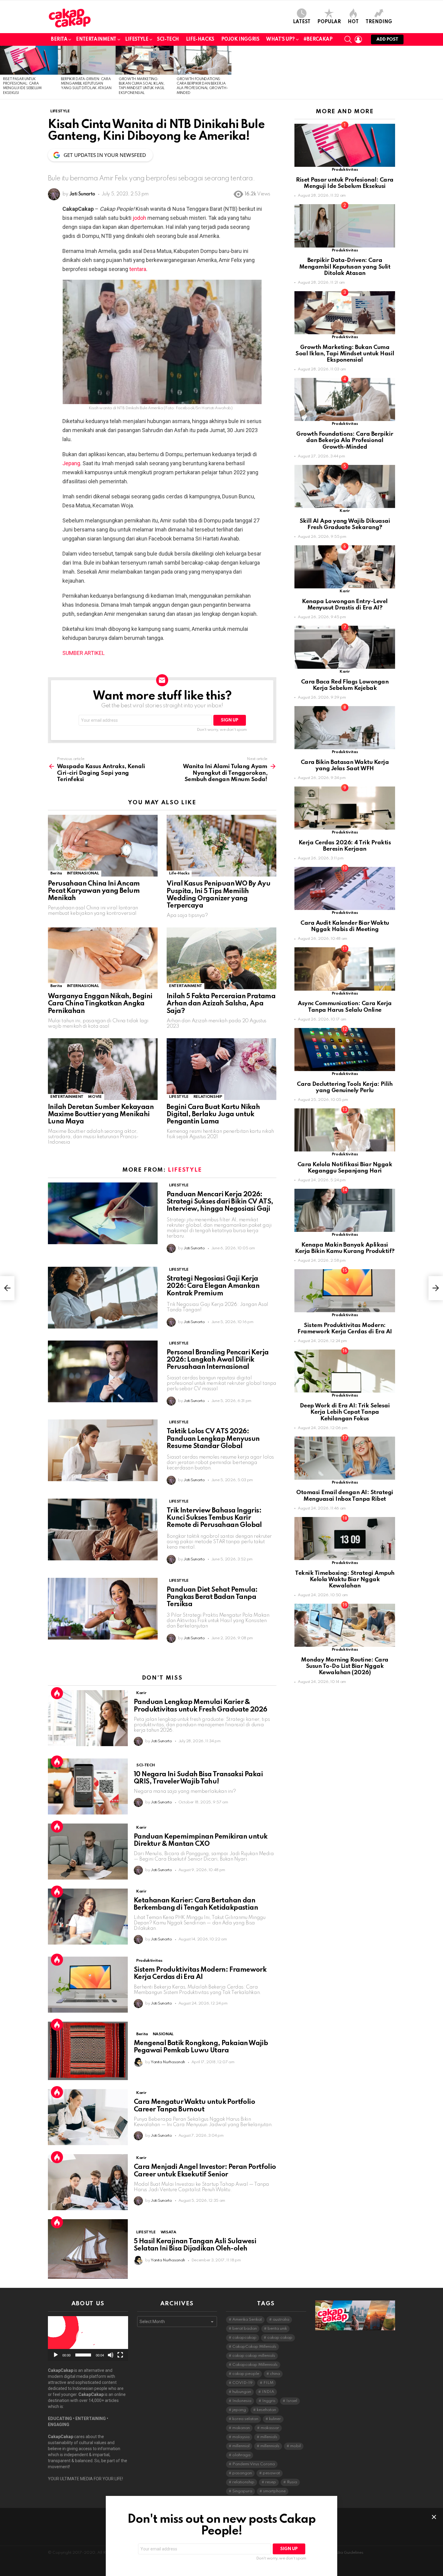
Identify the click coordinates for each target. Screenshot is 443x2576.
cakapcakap (244, 2338)
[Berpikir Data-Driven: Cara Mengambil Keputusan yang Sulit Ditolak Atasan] (87, 60)
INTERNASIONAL (83, 873)
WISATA (168, 2232)
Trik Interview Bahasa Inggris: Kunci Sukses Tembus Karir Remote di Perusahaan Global (214, 1518)
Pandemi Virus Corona (254, 2464)
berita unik (277, 2329)
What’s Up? (280, 39)
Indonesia (242, 2401)
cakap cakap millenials (254, 2356)
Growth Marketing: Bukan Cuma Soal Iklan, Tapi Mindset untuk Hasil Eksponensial (345, 354)
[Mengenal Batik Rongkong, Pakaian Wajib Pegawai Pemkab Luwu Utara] (88, 2051)
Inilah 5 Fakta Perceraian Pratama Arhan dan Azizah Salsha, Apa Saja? (221, 1004)
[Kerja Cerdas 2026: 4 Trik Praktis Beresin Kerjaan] (345, 808)
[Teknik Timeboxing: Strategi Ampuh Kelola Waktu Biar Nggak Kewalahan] (345, 1539)
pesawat (271, 2473)
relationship (243, 2482)
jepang (239, 2410)
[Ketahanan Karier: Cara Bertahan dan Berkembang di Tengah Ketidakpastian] (88, 1917)
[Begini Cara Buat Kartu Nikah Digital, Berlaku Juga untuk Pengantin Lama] (222, 1069)
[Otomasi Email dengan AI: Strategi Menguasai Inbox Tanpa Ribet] (345, 1458)
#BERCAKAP (318, 39)
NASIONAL (163, 2034)
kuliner (275, 2419)
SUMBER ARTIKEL (83, 653)
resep (271, 2482)
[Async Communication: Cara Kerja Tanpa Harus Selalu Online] (345, 969)
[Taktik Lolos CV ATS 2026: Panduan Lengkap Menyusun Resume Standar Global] (103, 1450)
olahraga (241, 2455)
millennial (241, 2446)
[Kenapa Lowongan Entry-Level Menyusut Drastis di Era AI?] (345, 567)
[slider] (83, 2355)
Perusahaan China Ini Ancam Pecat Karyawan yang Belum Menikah (94, 891)
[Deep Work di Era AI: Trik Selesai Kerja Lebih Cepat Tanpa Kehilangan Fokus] (345, 1371)
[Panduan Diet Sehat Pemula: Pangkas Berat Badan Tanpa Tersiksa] (103, 1609)
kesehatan (266, 2410)
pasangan (242, 2473)
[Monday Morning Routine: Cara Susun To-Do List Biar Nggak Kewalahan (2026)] (345, 1625)
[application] (88, 2339)
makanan (241, 2428)
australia (281, 2320)
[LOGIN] (358, 39)
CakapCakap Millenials (254, 2347)
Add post (387, 39)
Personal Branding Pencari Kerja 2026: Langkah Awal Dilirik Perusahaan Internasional (218, 1360)
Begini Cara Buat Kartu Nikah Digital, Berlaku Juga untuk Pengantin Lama (213, 1114)
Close (434, 2517)
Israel (292, 2401)
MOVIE (95, 1097)
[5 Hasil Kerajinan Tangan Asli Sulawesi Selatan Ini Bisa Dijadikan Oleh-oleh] (88, 2249)
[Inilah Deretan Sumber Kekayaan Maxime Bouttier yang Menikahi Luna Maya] (103, 1069)
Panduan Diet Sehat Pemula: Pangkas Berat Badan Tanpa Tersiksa (212, 1597)
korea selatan (245, 2419)
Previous (3, 73)
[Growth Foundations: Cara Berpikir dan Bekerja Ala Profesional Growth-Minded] (203, 60)
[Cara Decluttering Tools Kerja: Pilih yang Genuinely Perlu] (345, 1050)
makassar (270, 2428)
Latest (302, 22)
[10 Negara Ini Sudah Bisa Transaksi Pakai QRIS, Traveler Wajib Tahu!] (88, 1786)
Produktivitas (149, 1961)
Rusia (292, 2482)
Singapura (242, 2491)
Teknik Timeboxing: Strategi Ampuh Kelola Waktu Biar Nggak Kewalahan (345, 1580)
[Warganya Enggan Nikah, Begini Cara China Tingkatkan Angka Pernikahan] (103, 958)
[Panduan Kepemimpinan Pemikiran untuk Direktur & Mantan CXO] (88, 1852)
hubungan (242, 2392)
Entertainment (96, 39)
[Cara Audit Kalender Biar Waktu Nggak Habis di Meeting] (345, 888)
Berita (59, 39)
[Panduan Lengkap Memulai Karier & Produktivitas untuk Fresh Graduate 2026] (88, 1718)
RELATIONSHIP (208, 1097)
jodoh (139, 218)
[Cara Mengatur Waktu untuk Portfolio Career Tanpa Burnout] (88, 2117)
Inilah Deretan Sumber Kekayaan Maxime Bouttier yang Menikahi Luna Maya (101, 1114)
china (275, 2374)
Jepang (71, 463)
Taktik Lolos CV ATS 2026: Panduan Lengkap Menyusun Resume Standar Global (213, 1439)
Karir (141, 1693)
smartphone (274, 2491)
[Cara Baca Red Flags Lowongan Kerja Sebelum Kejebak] (345, 647)
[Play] (56, 2355)
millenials (269, 2437)
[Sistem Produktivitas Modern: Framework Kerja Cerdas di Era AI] (88, 1985)
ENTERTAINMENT (185, 986)
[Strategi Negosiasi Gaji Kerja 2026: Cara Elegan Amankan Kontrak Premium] (103, 1298)
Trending (379, 22)
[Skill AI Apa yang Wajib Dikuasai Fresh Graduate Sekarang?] (345, 486)
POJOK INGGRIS (240, 39)
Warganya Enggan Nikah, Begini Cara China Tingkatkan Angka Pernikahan (100, 1004)
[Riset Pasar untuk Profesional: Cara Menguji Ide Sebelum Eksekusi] (29, 60)
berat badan (245, 2329)
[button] (88, 2338)
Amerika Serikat (247, 2320)
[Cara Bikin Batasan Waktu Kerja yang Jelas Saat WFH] (345, 728)
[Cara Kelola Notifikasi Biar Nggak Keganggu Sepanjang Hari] (345, 1130)
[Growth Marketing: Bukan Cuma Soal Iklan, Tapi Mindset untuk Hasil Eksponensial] (145, 60)
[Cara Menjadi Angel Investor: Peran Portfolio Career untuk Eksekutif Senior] (88, 2182)
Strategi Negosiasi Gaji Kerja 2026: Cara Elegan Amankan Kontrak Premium (213, 1286)
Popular (329, 22)
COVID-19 (242, 2383)
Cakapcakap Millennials (255, 2365)
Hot (353, 22)
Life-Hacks (200, 39)
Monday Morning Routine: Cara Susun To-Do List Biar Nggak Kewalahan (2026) (345, 1666)
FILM (268, 2383)
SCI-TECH (168, 39)
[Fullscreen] (120, 2355)
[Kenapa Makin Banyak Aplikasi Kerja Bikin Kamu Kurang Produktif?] (345, 1210)
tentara (138, 269)
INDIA (268, 2392)
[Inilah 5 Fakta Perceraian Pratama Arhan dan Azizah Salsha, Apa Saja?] (222, 958)
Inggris (269, 2401)
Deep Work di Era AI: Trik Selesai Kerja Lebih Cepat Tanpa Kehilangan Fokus (345, 1412)
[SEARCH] (348, 39)
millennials (270, 2446)
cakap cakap (280, 2338)
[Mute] (111, 2355)
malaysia (241, 2437)
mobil (295, 2446)
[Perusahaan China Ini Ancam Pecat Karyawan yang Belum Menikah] (103, 846)
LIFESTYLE (137, 39)
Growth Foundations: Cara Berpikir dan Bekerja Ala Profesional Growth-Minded (345, 441)
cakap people (246, 2374)
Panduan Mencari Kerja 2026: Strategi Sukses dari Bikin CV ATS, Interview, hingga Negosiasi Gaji (220, 1202)
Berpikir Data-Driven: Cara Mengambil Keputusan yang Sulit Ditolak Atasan (86, 84)
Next (440, 73)
